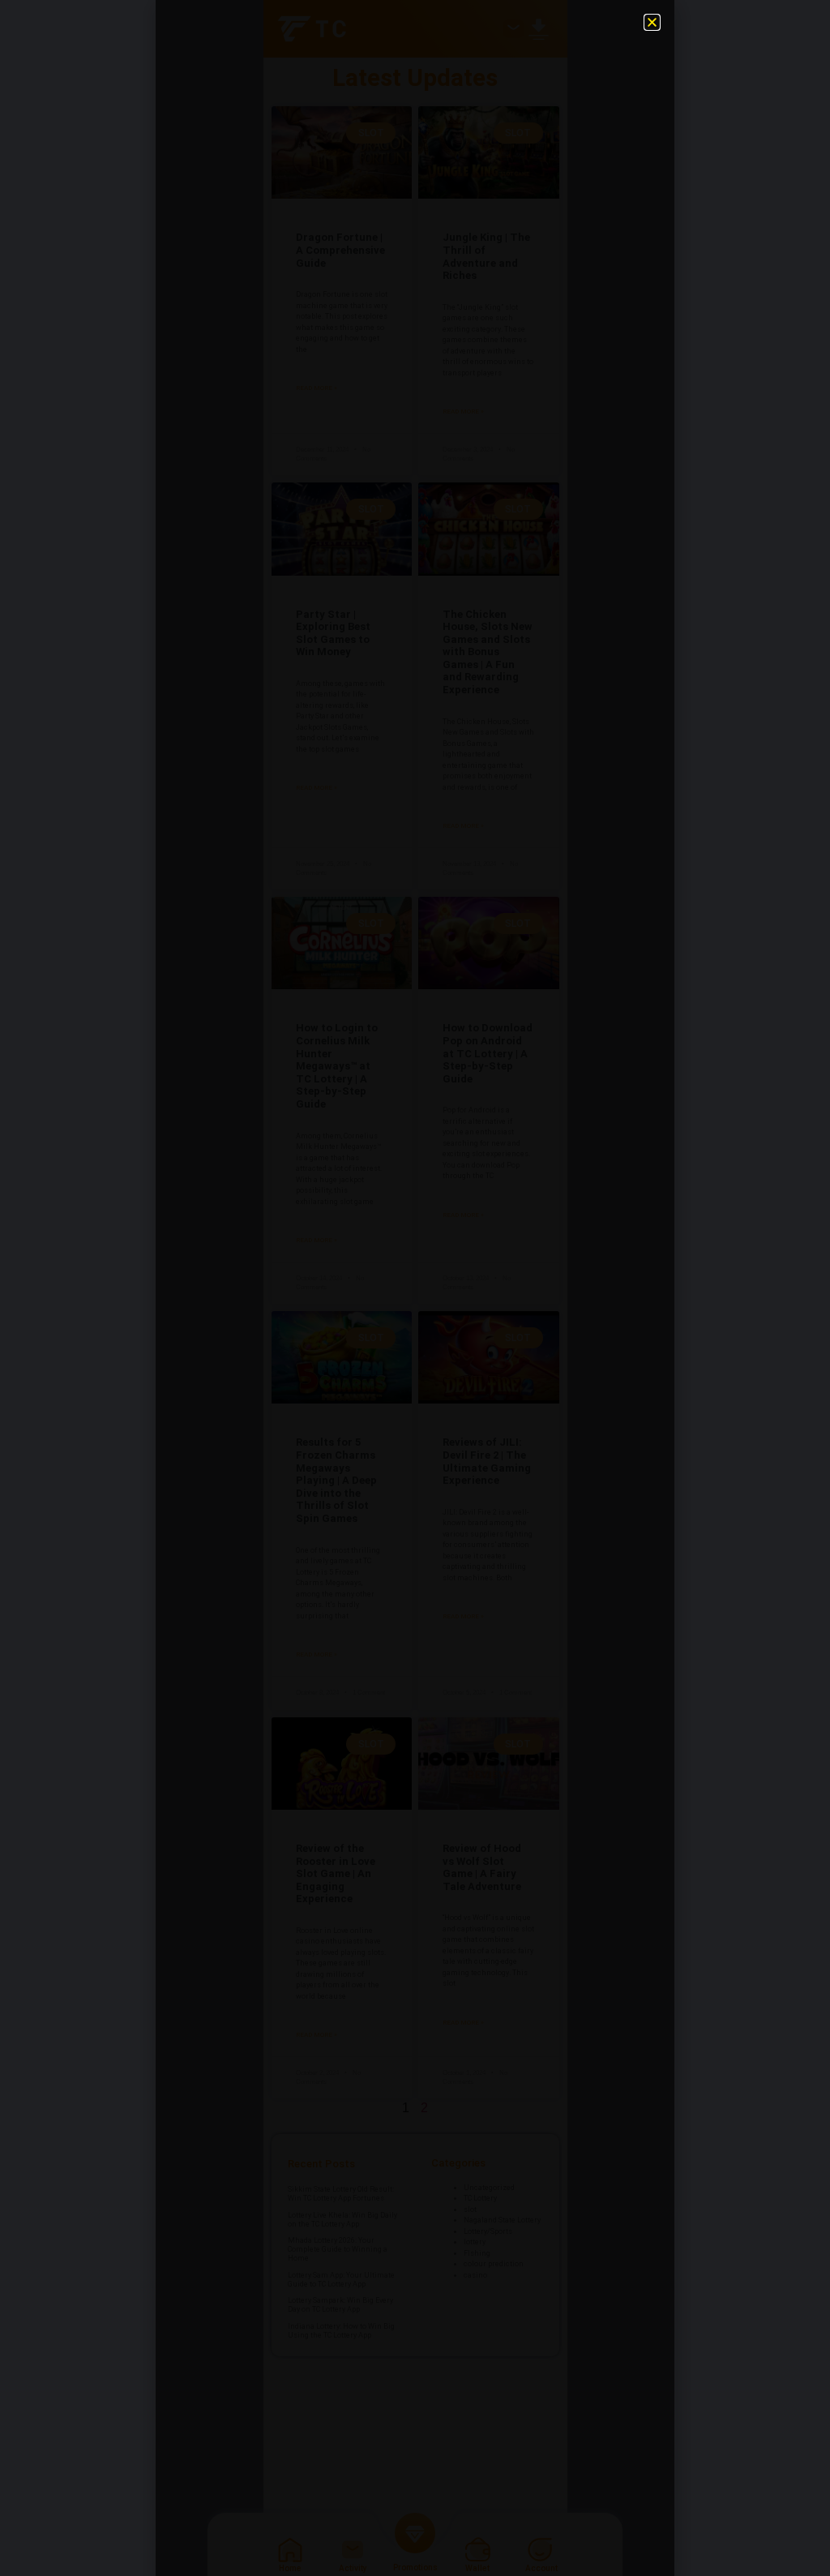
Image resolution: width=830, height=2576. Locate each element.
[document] (415, 1288)
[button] (652, 22)
